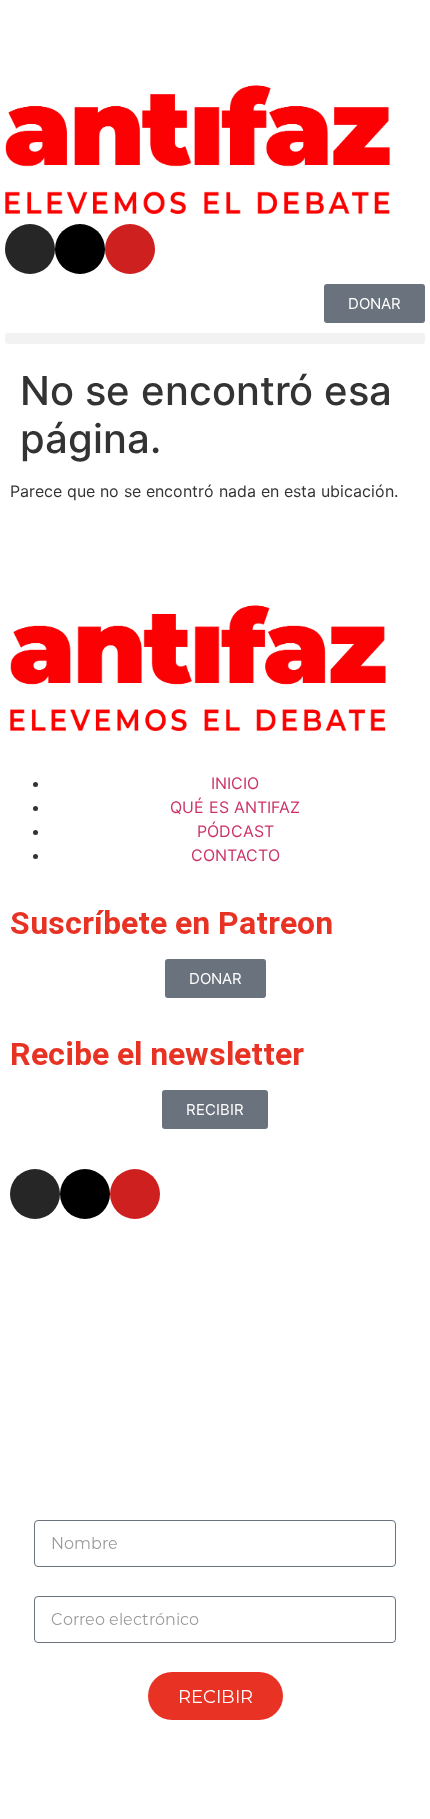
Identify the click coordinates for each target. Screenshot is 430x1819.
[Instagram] (30, 249)
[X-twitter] (80, 249)
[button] (215, 338)
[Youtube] (130, 249)
